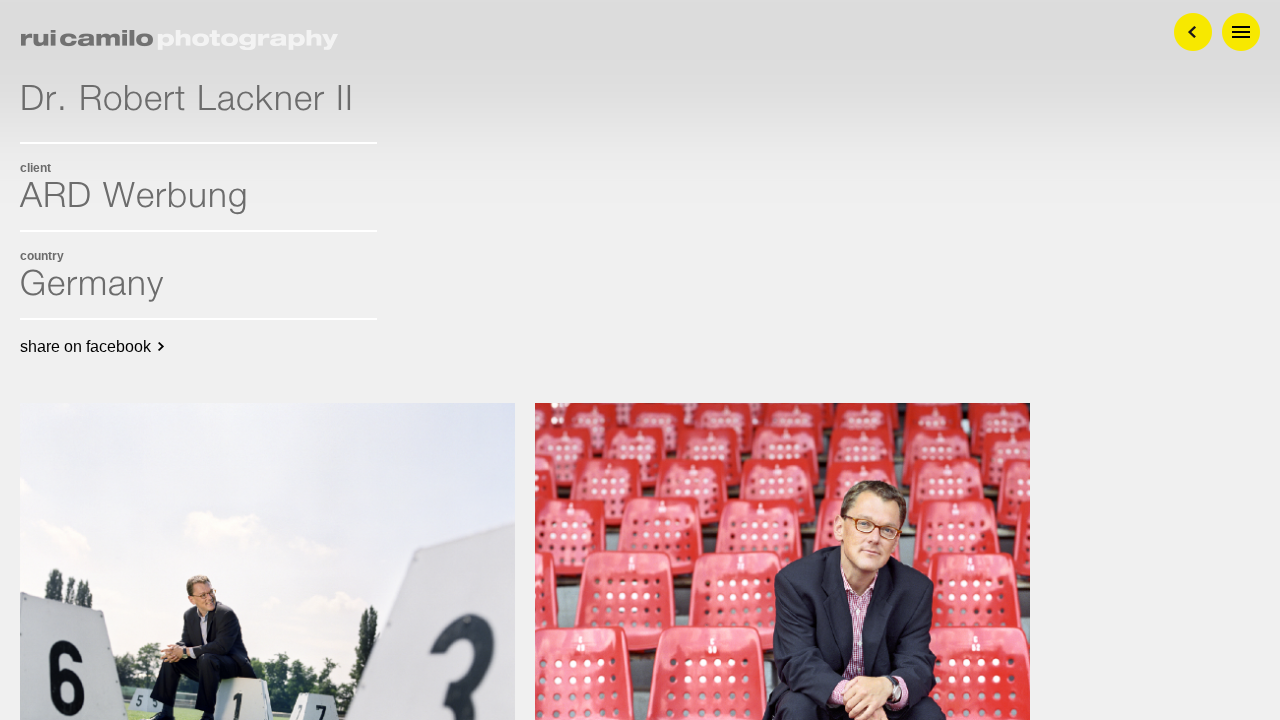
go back (1193, 32)
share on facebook (85, 346)
